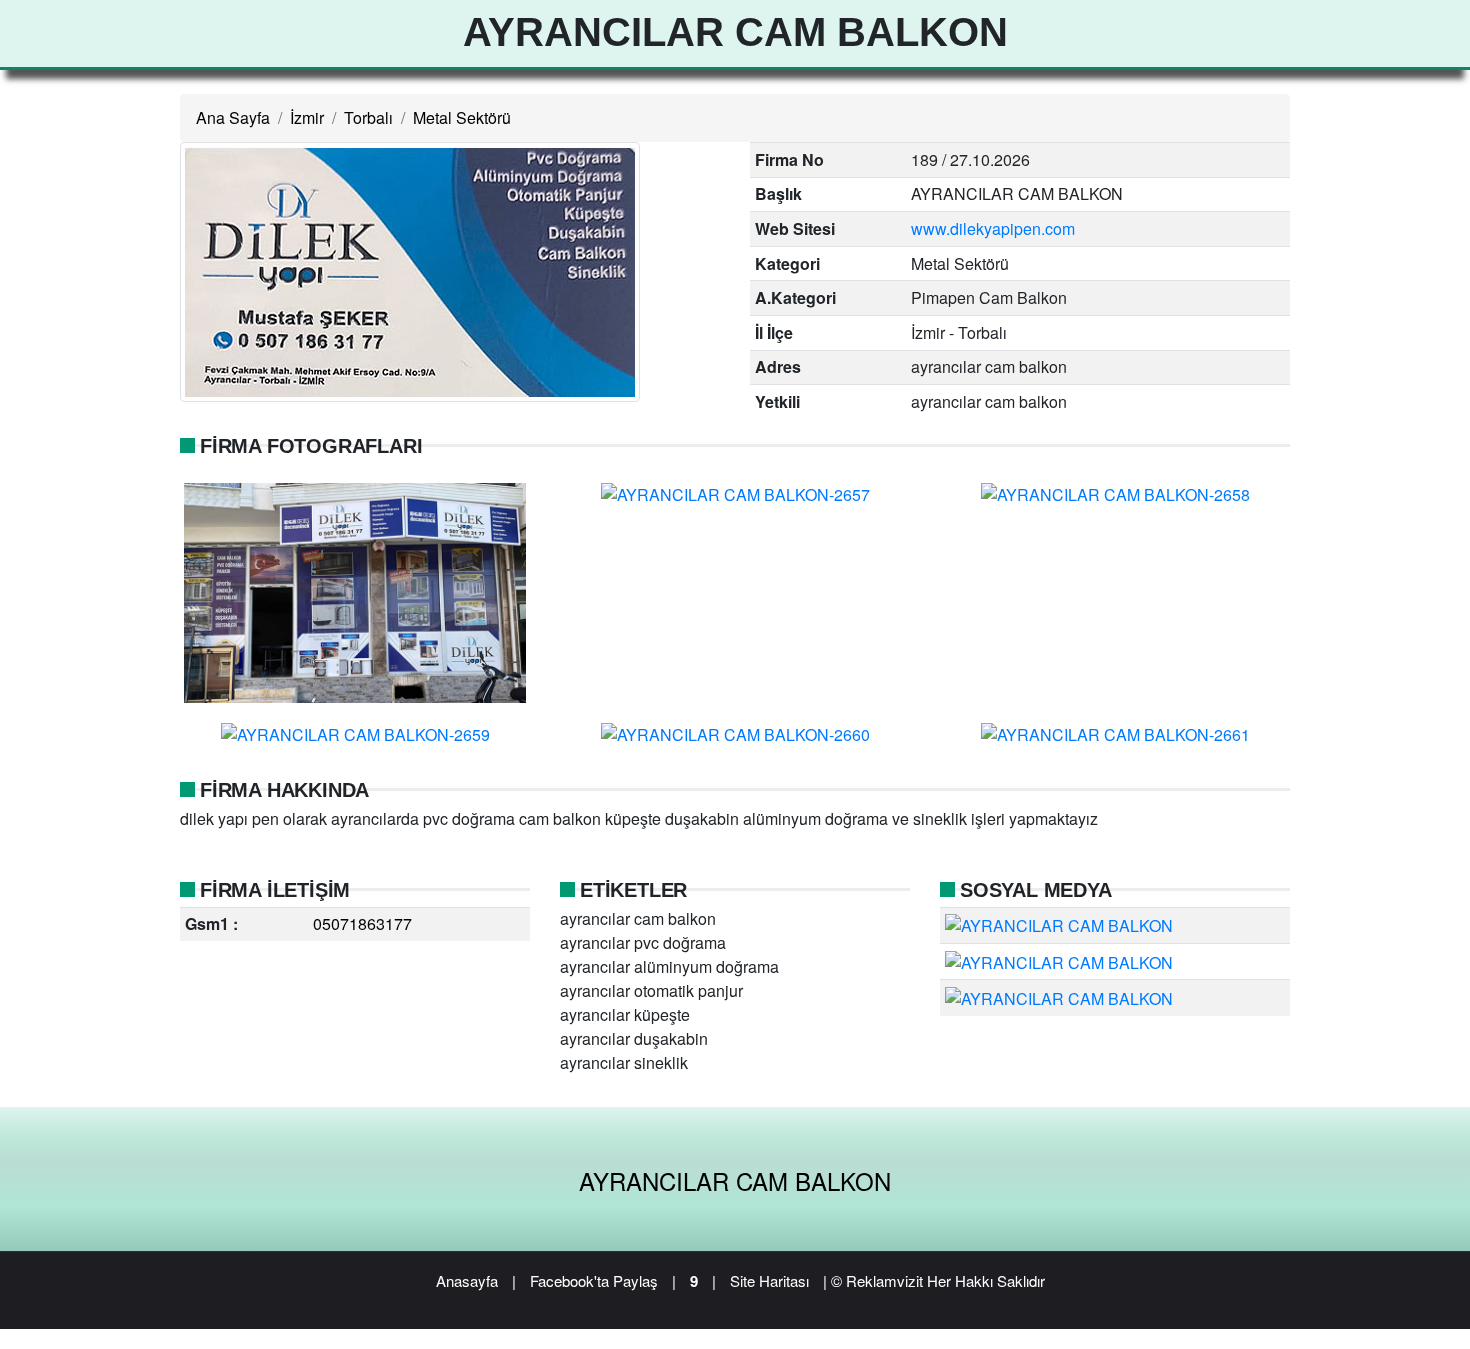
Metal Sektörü (462, 117)
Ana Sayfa (233, 117)
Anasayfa (467, 1280)
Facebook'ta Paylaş (594, 1280)
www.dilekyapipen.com (993, 228)
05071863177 (362, 923)
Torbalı (368, 117)
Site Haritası (769, 1280)
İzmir (307, 117)
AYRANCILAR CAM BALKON (735, 1180)
